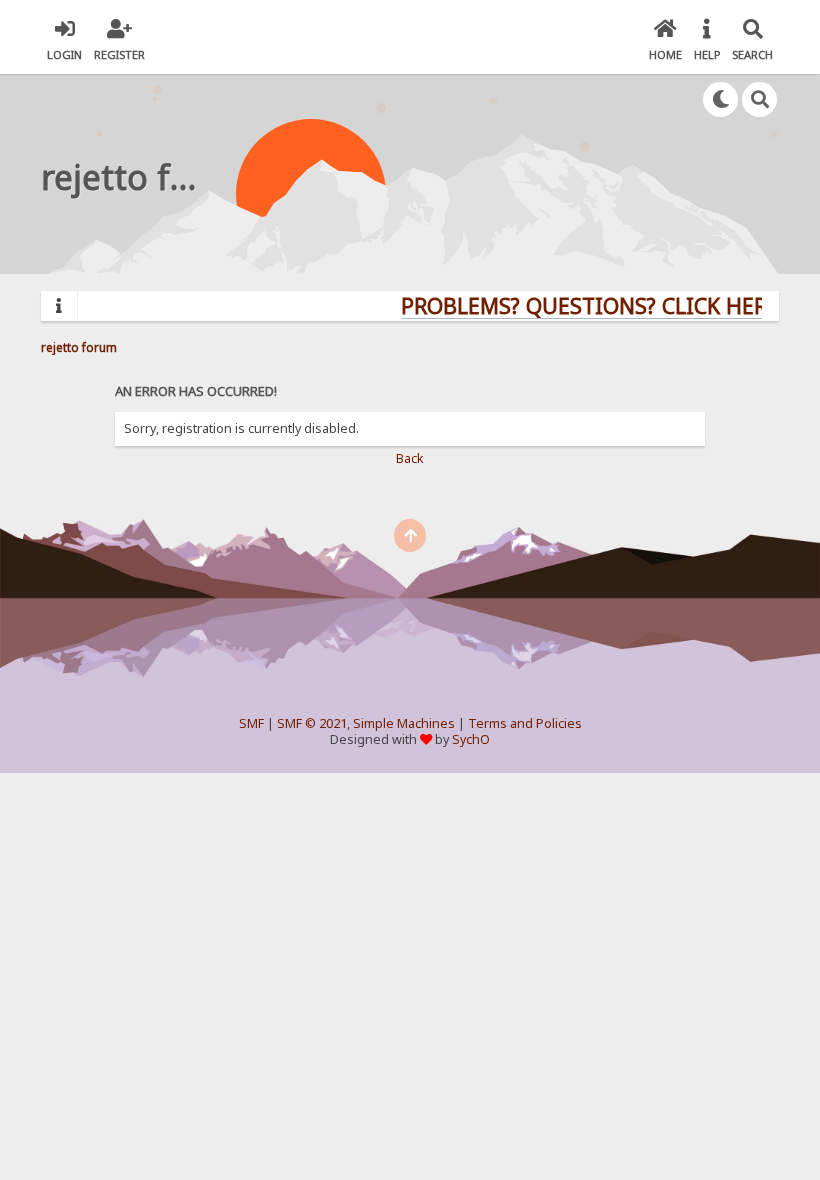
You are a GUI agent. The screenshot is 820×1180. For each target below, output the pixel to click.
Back (410, 458)
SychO (471, 739)
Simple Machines (404, 723)
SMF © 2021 (312, 723)
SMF (251, 723)
